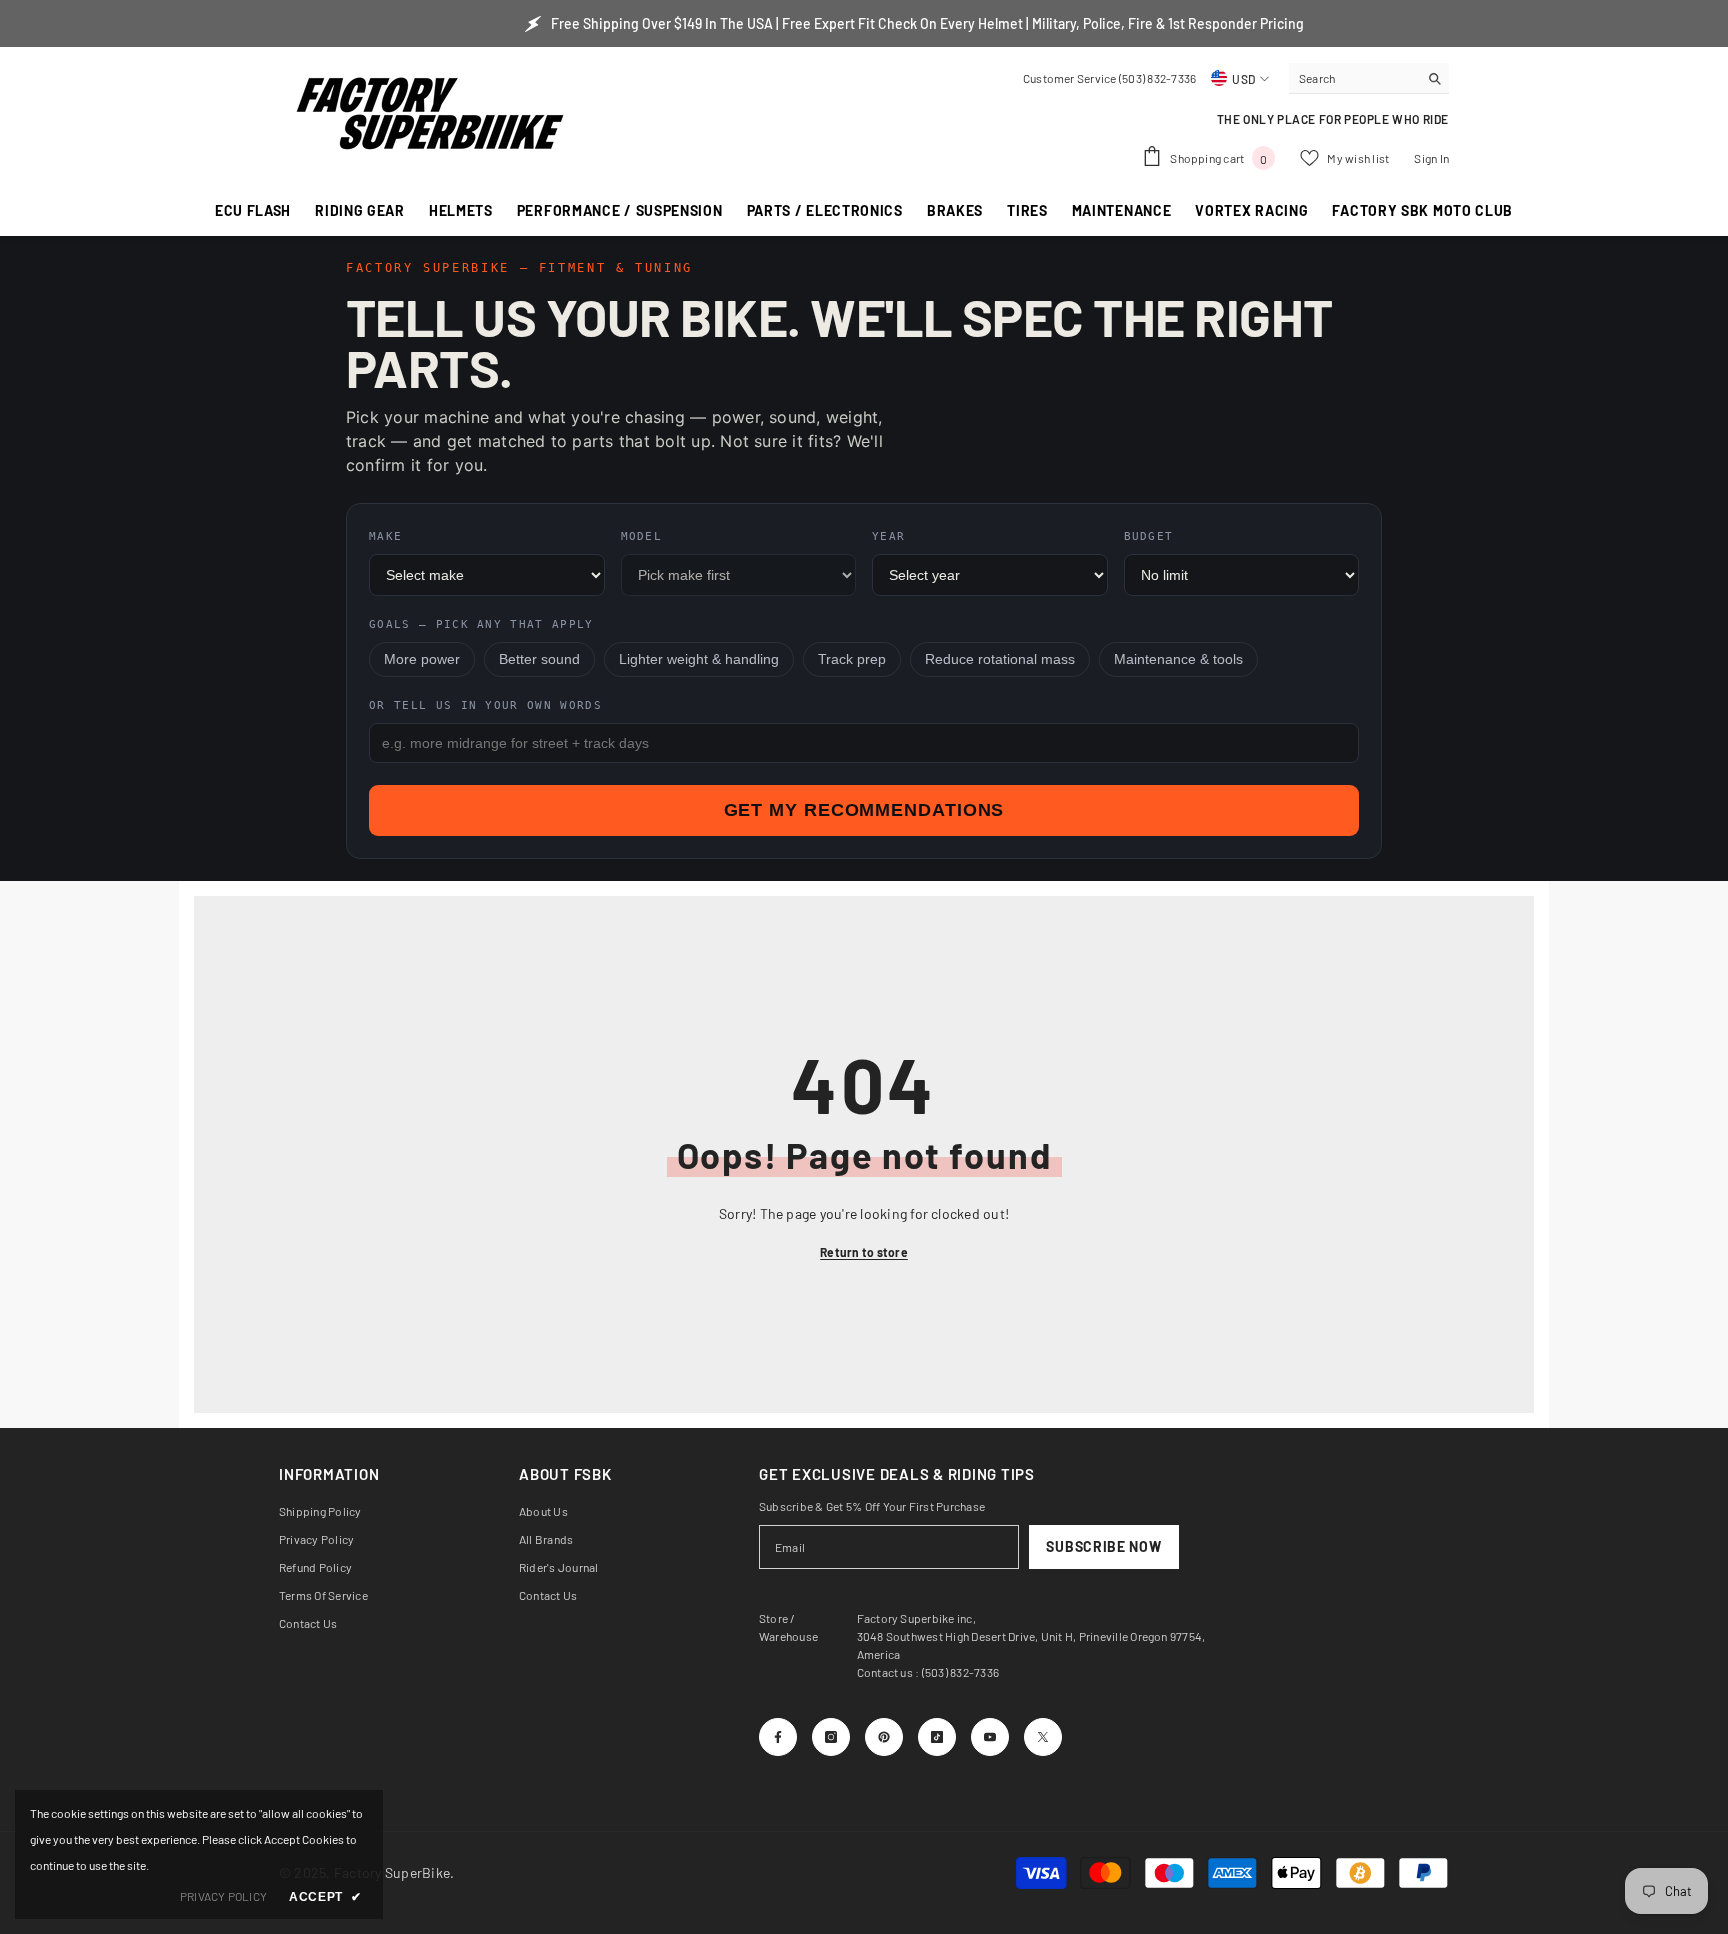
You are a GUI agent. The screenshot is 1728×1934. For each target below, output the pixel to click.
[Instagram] (831, 1737)
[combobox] (1353, 78)
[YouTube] (990, 1737)
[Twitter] (1043, 1737)
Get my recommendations (864, 810)
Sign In (1431, 158)
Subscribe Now (1103, 1546)
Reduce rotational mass (1000, 659)
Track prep (852, 659)
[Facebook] (778, 1737)
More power (422, 659)
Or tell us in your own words (485, 705)
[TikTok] (937, 1737)
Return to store (864, 1252)
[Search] (1369, 78)
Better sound (539, 659)
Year (888, 536)
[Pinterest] (884, 1737)
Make (385, 536)
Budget (1149, 536)
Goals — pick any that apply (481, 624)
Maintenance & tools (1178, 659)
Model (642, 536)
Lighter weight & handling (699, 659)
